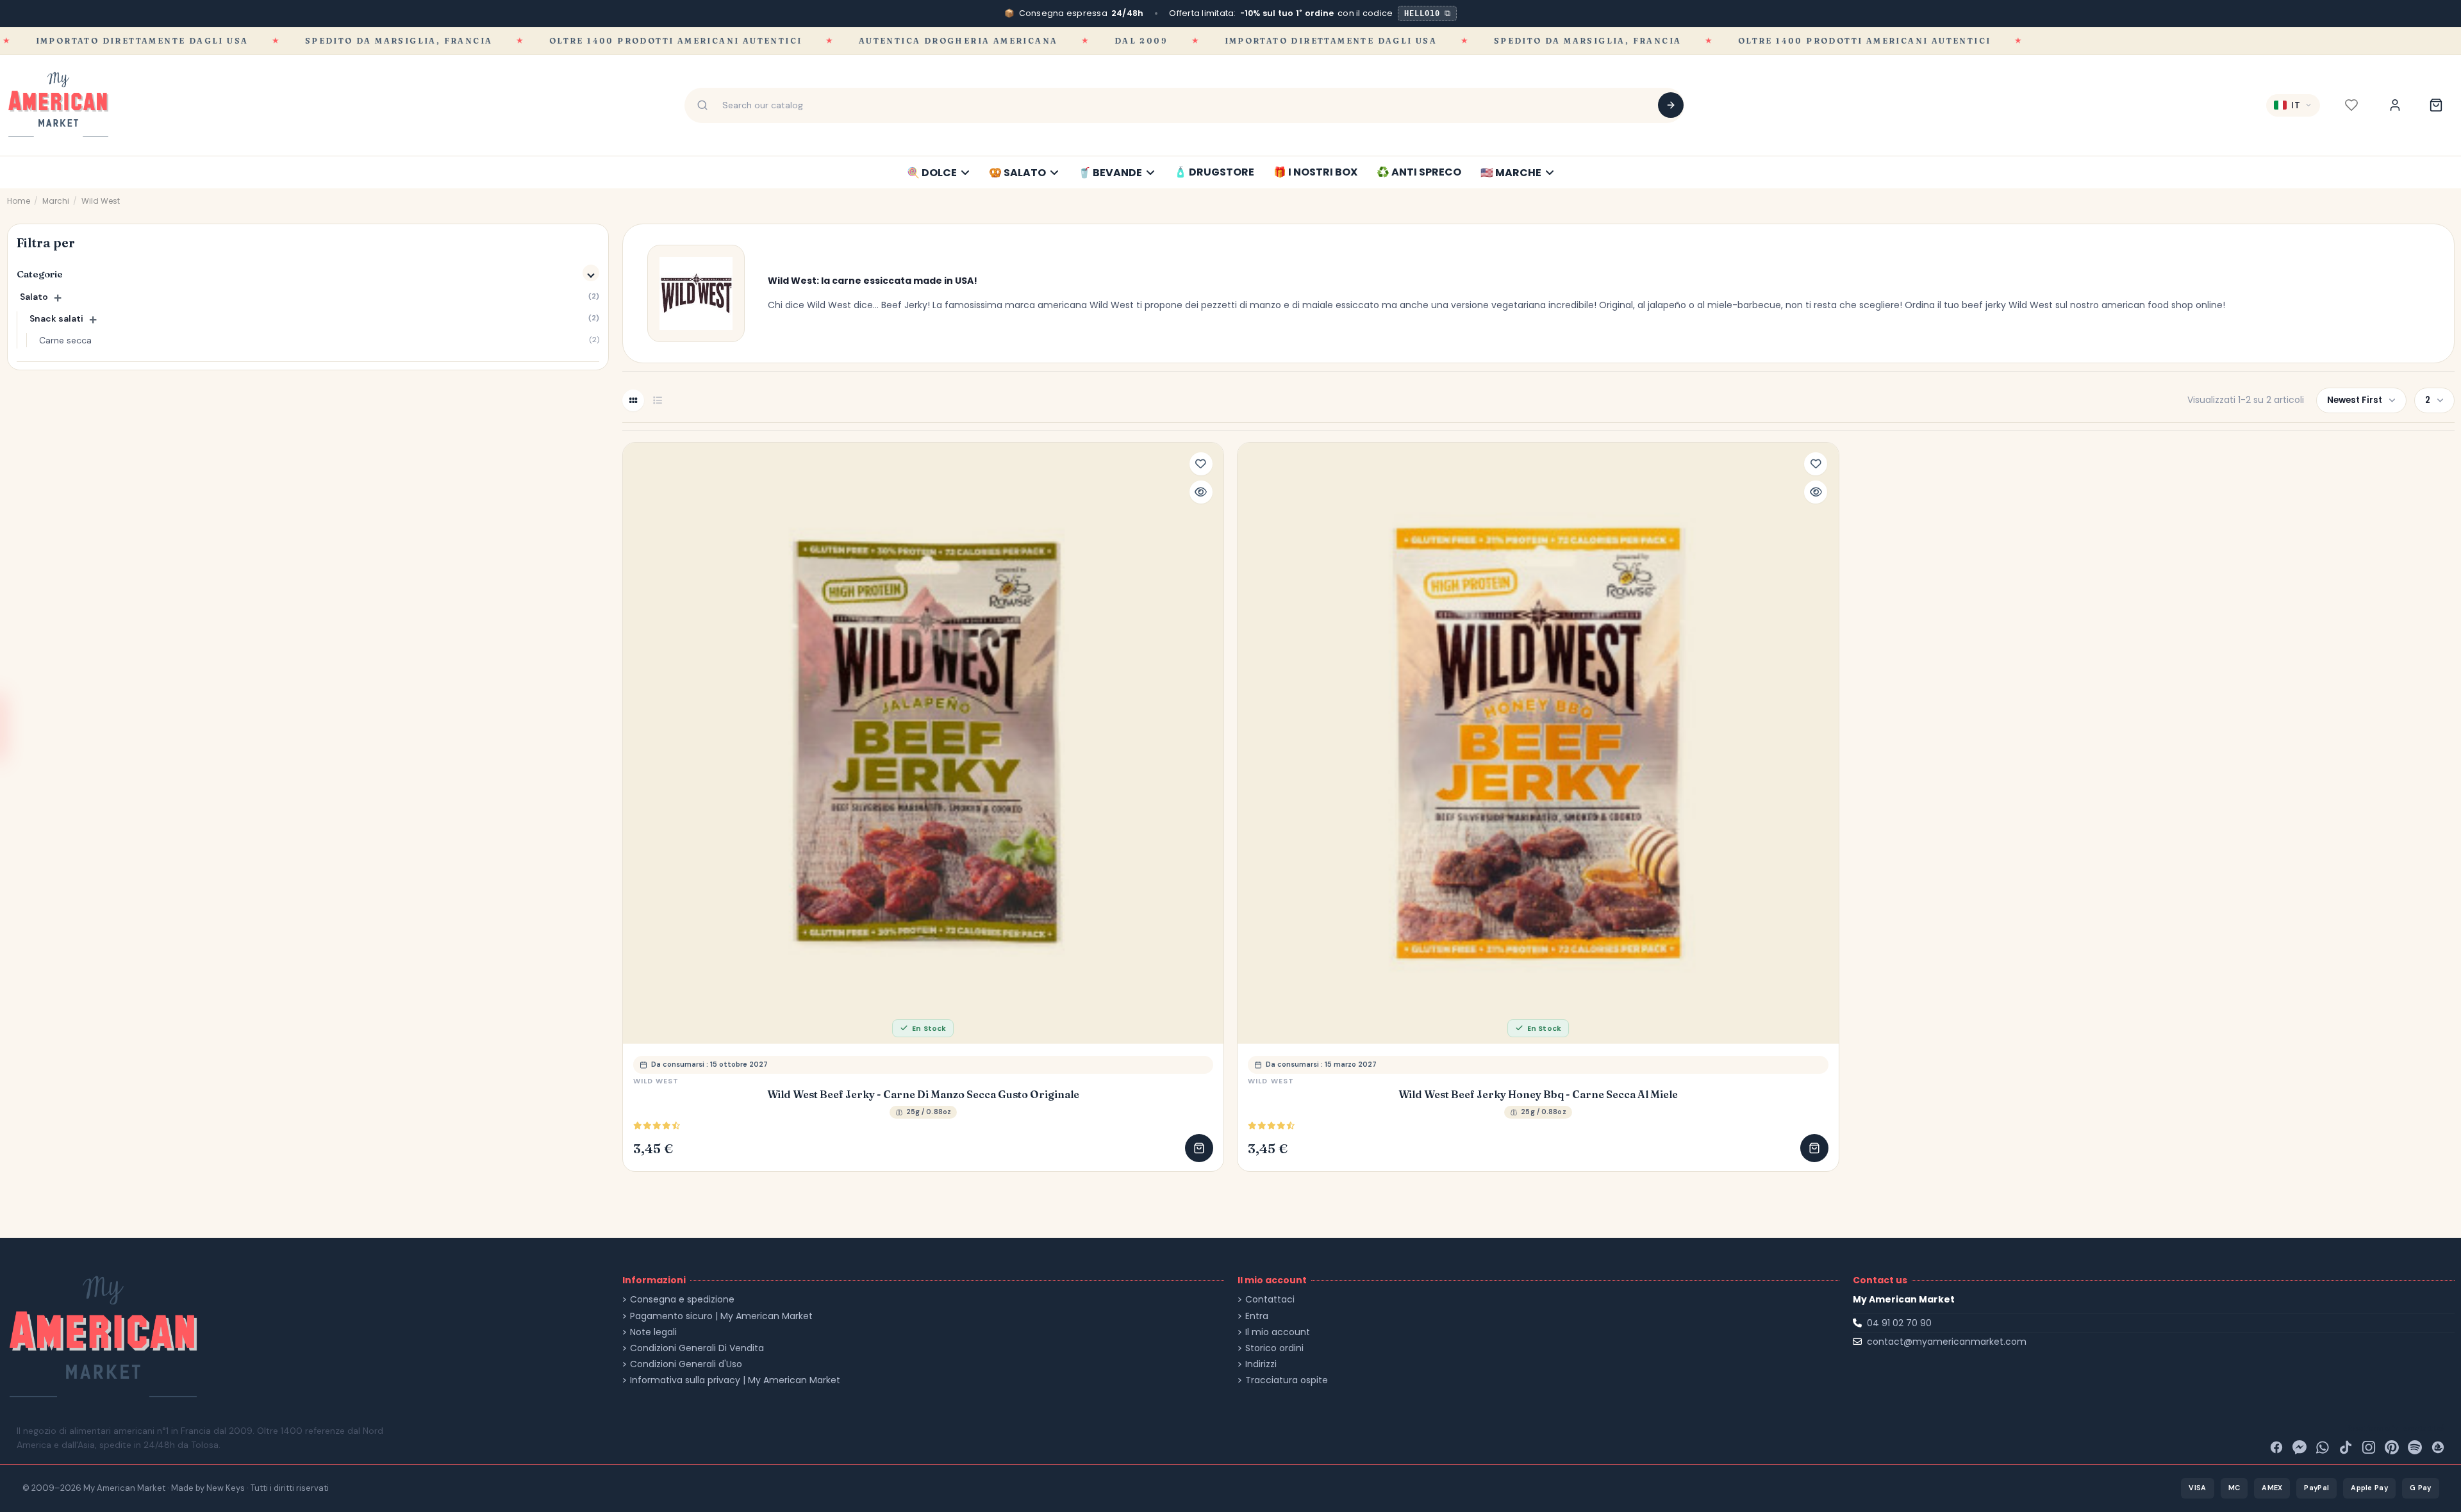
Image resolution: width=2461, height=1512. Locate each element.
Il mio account (1278, 1332)
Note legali (653, 1332)
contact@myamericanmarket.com (1947, 1342)
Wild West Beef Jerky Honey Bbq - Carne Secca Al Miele (1538, 1095)
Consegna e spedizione (682, 1300)
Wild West (656, 1081)
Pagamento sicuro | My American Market (721, 1316)
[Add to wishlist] (1201, 464)
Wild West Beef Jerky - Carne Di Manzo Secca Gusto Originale (923, 1095)
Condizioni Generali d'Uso (686, 1364)
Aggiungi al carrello (1199, 1148)
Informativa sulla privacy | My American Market (735, 1380)
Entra (1257, 1316)
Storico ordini (1274, 1348)
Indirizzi (1261, 1364)
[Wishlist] (2351, 105)
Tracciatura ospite (1287, 1380)
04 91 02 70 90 (1899, 1323)
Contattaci (1270, 1300)
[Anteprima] (1201, 492)
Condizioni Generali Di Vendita (697, 1348)
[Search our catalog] (1671, 105)
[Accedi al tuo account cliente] (2395, 105)
